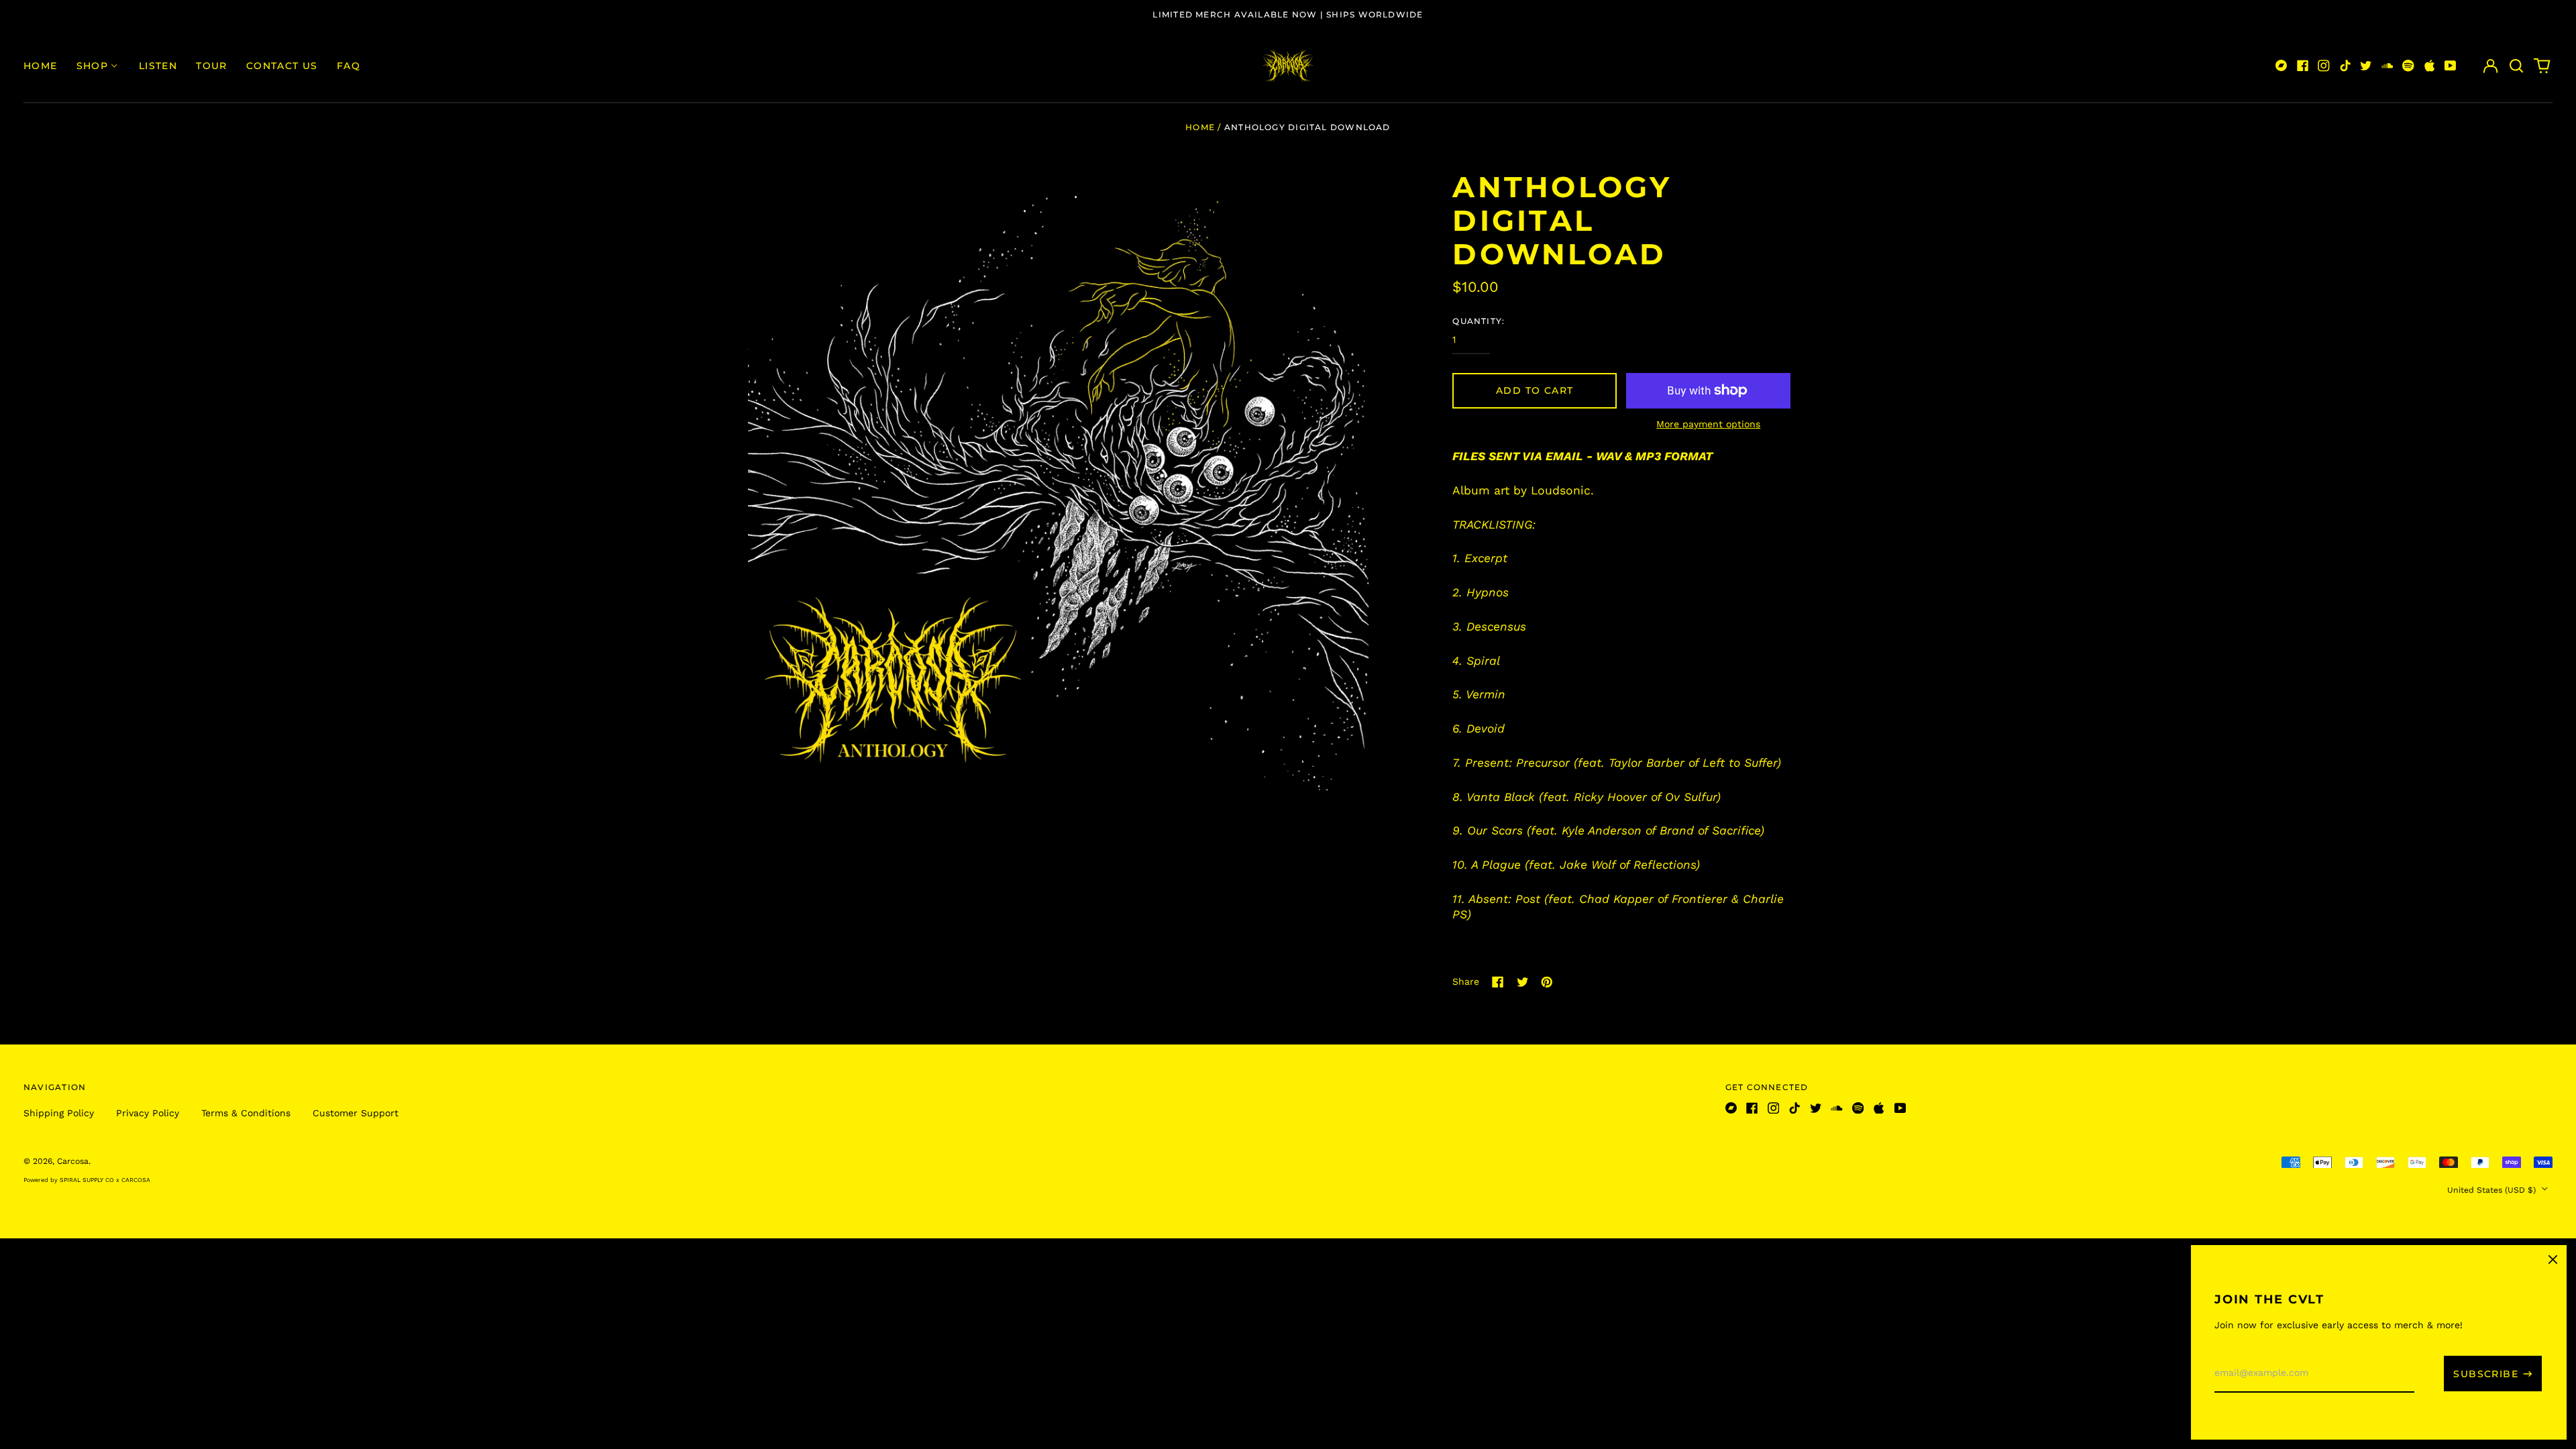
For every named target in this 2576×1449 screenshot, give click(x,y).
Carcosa (73, 1161)
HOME (41, 66)
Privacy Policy (148, 1113)
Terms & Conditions (246, 1113)
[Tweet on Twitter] (1523, 982)
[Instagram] (2324, 66)
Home (1200, 127)
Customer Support (356, 1113)
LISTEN (158, 66)
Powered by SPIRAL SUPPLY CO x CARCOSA (87, 1180)
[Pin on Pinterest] (1547, 982)
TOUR (212, 66)
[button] (2516, 66)
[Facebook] (2303, 66)
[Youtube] (2451, 66)
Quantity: (1479, 321)
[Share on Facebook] (1498, 982)
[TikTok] (2345, 66)
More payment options (1708, 424)
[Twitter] (2366, 66)
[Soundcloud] (2387, 66)
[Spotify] (2408, 66)
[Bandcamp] (2282, 66)
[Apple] (2430, 66)
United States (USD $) (2493, 1190)
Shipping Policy (59, 1113)
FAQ (348, 66)
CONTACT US (282, 66)
